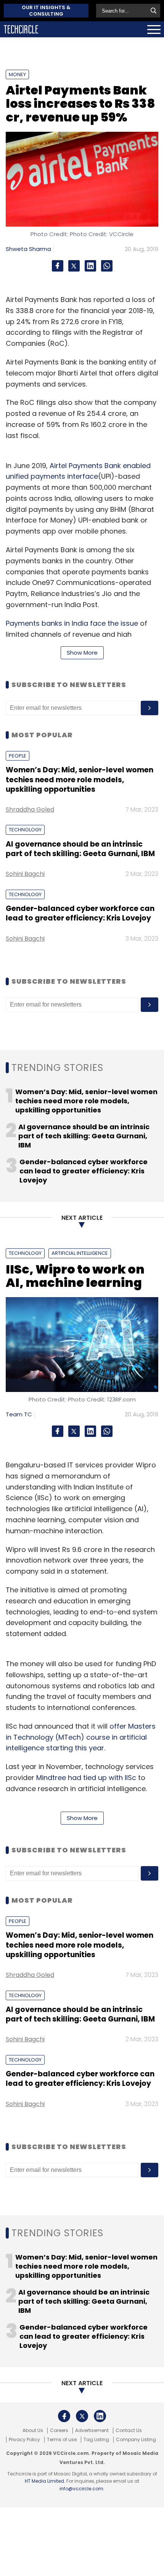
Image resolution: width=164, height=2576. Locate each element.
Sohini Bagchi (25, 874)
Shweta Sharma (28, 249)
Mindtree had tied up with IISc (86, 1778)
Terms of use (62, 2440)
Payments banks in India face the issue (72, 623)
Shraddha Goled (30, 809)
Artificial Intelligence (80, 1253)
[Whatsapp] (107, 266)
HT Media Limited (44, 2481)
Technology (25, 830)
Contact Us (129, 2431)
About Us (33, 2431)
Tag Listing (96, 2440)
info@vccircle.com (81, 2489)
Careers (59, 2431)
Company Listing (136, 2440)
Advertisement (92, 2431)
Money (17, 74)
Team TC (19, 1414)
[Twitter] (74, 266)
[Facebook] (58, 266)
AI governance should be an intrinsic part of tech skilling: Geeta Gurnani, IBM (80, 849)
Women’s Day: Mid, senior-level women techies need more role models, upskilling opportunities (80, 780)
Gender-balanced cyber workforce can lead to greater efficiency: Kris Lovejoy (80, 913)
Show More (82, 653)
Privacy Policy (24, 2440)
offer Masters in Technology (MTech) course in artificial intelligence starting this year (81, 1737)
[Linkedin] (90, 266)
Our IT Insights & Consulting (46, 11)
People (18, 756)
